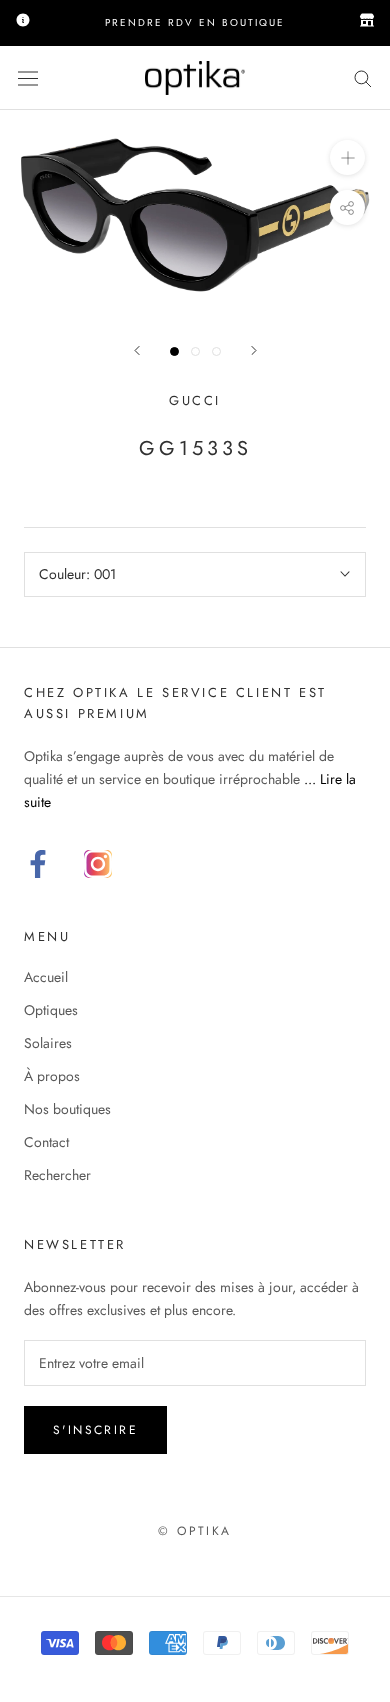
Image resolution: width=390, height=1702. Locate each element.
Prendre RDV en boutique (195, 22)
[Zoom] (347, 157)
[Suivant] (254, 350)
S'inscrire (95, 1430)
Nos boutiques (67, 1109)
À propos (52, 1076)
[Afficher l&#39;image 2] (195, 351)
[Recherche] (363, 77)
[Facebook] (38, 864)
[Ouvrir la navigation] (28, 78)
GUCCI (195, 400)
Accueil (46, 977)
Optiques (51, 1010)
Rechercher (57, 1175)
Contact (46, 1142)
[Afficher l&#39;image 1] (174, 351)
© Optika (194, 1531)
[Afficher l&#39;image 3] (216, 351)
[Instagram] (98, 864)
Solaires (48, 1043)
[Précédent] (137, 350)
